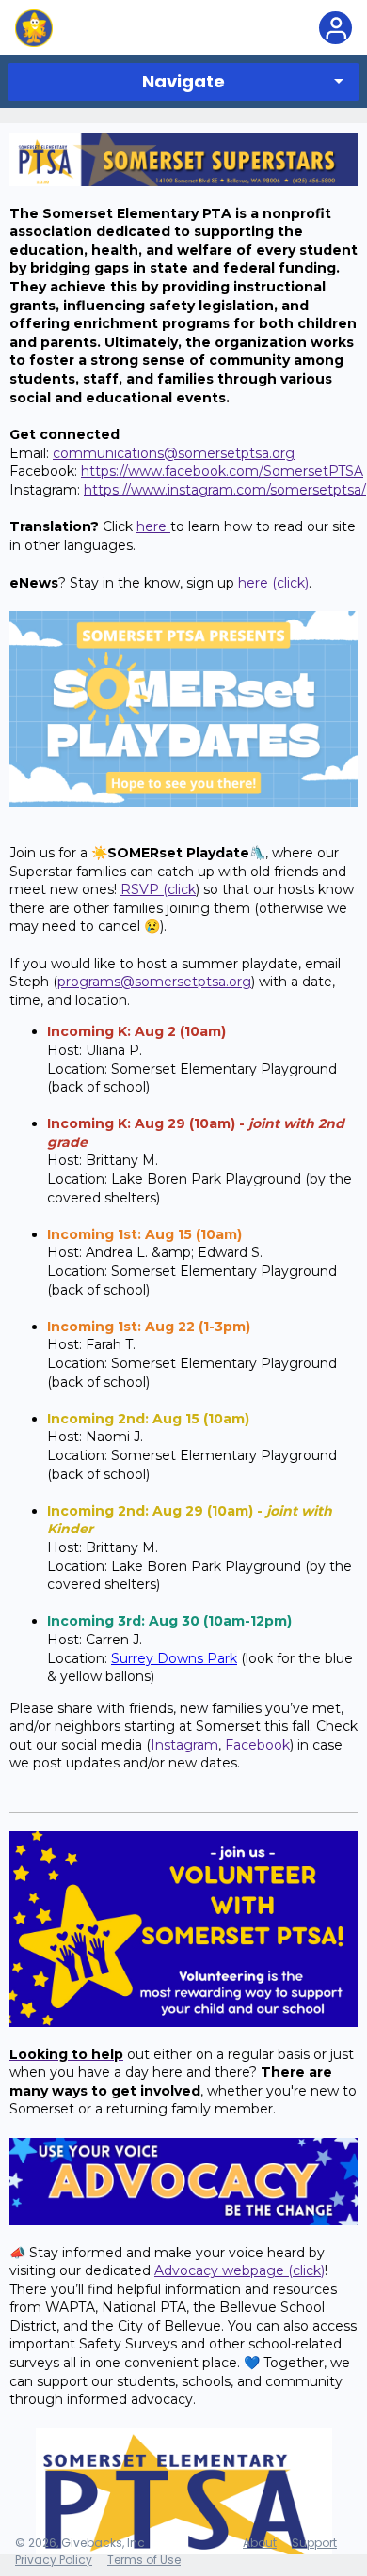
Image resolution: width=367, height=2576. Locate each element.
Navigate (183, 81)
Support (314, 2543)
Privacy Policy (54, 2560)
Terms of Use (144, 2560)
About (260, 2543)
